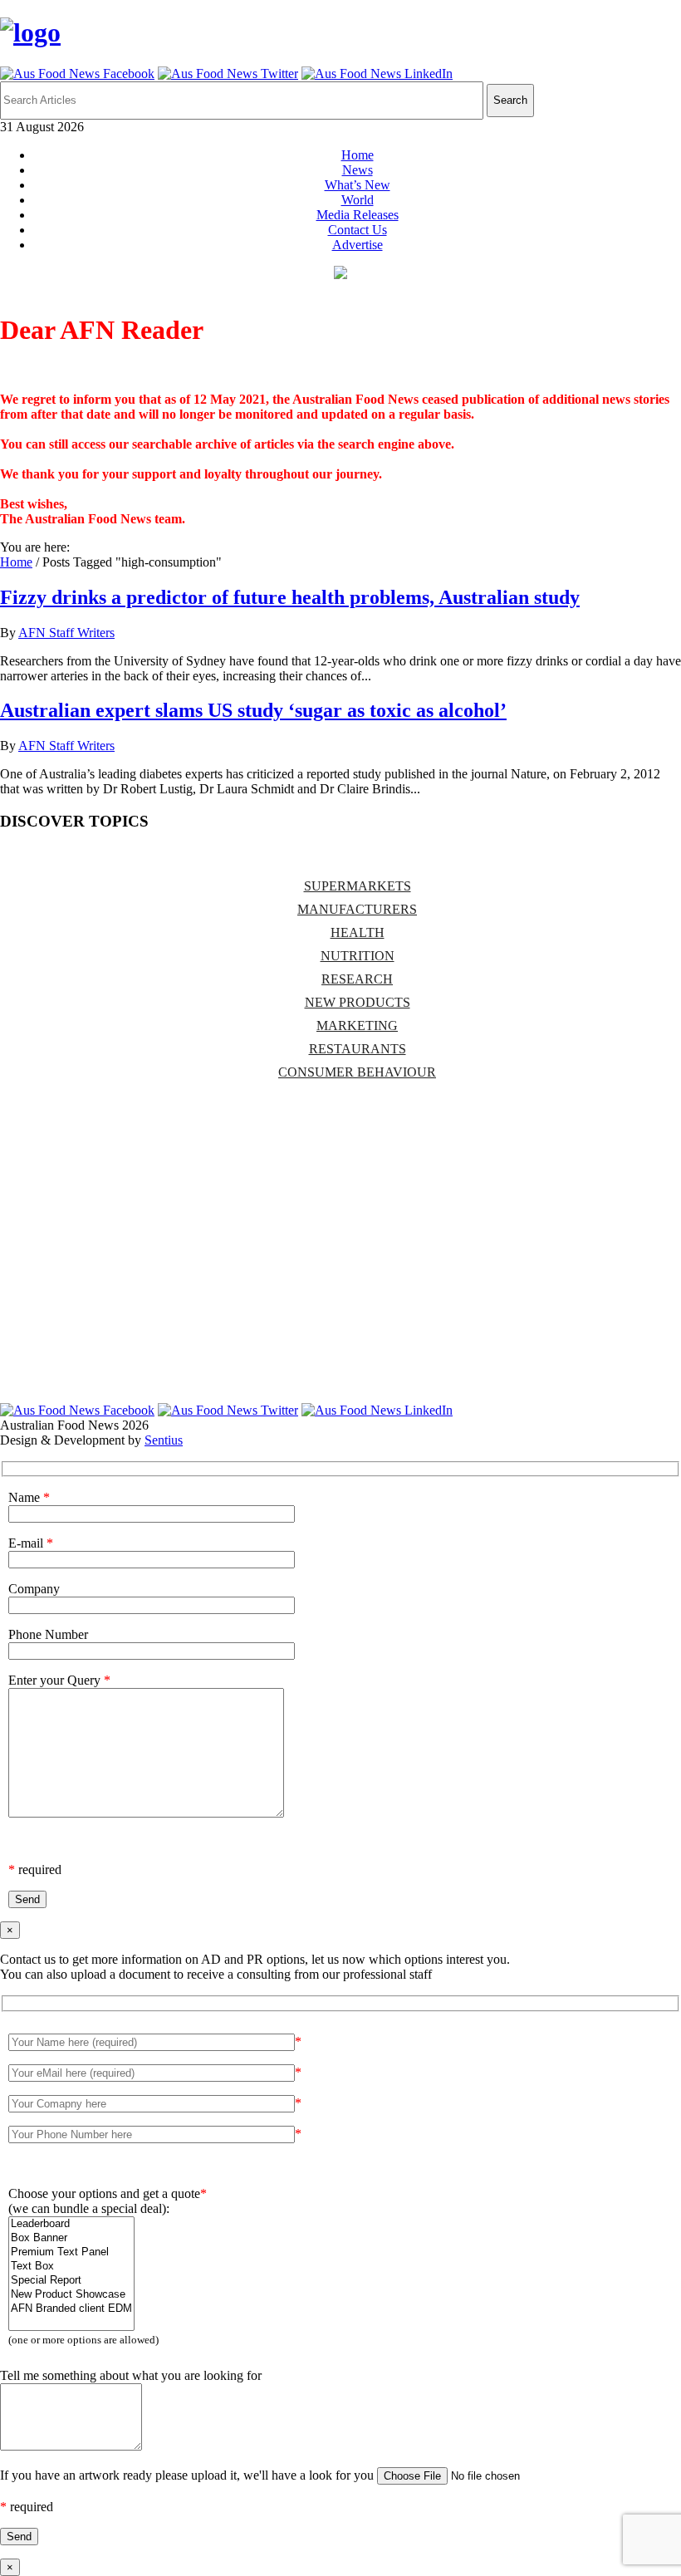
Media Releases (358, 215)
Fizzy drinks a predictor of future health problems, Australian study (290, 597)
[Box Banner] (71, 2238)
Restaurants (358, 1049)
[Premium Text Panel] (71, 2252)
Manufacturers (357, 909)
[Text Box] (71, 2267)
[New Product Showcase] (71, 2295)
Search (510, 100)
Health (358, 932)
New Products (358, 1002)
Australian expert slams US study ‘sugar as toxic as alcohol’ (253, 710)
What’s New (358, 185)
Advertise (358, 245)
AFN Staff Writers (66, 633)
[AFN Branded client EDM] (71, 2309)
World (358, 200)
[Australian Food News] (30, 32)
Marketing (357, 1025)
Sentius (164, 1440)
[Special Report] (71, 2281)
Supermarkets (358, 886)
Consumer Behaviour (357, 1072)
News (358, 170)
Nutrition (358, 956)
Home (358, 155)
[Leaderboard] (71, 2224)
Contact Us (358, 230)
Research (357, 979)
